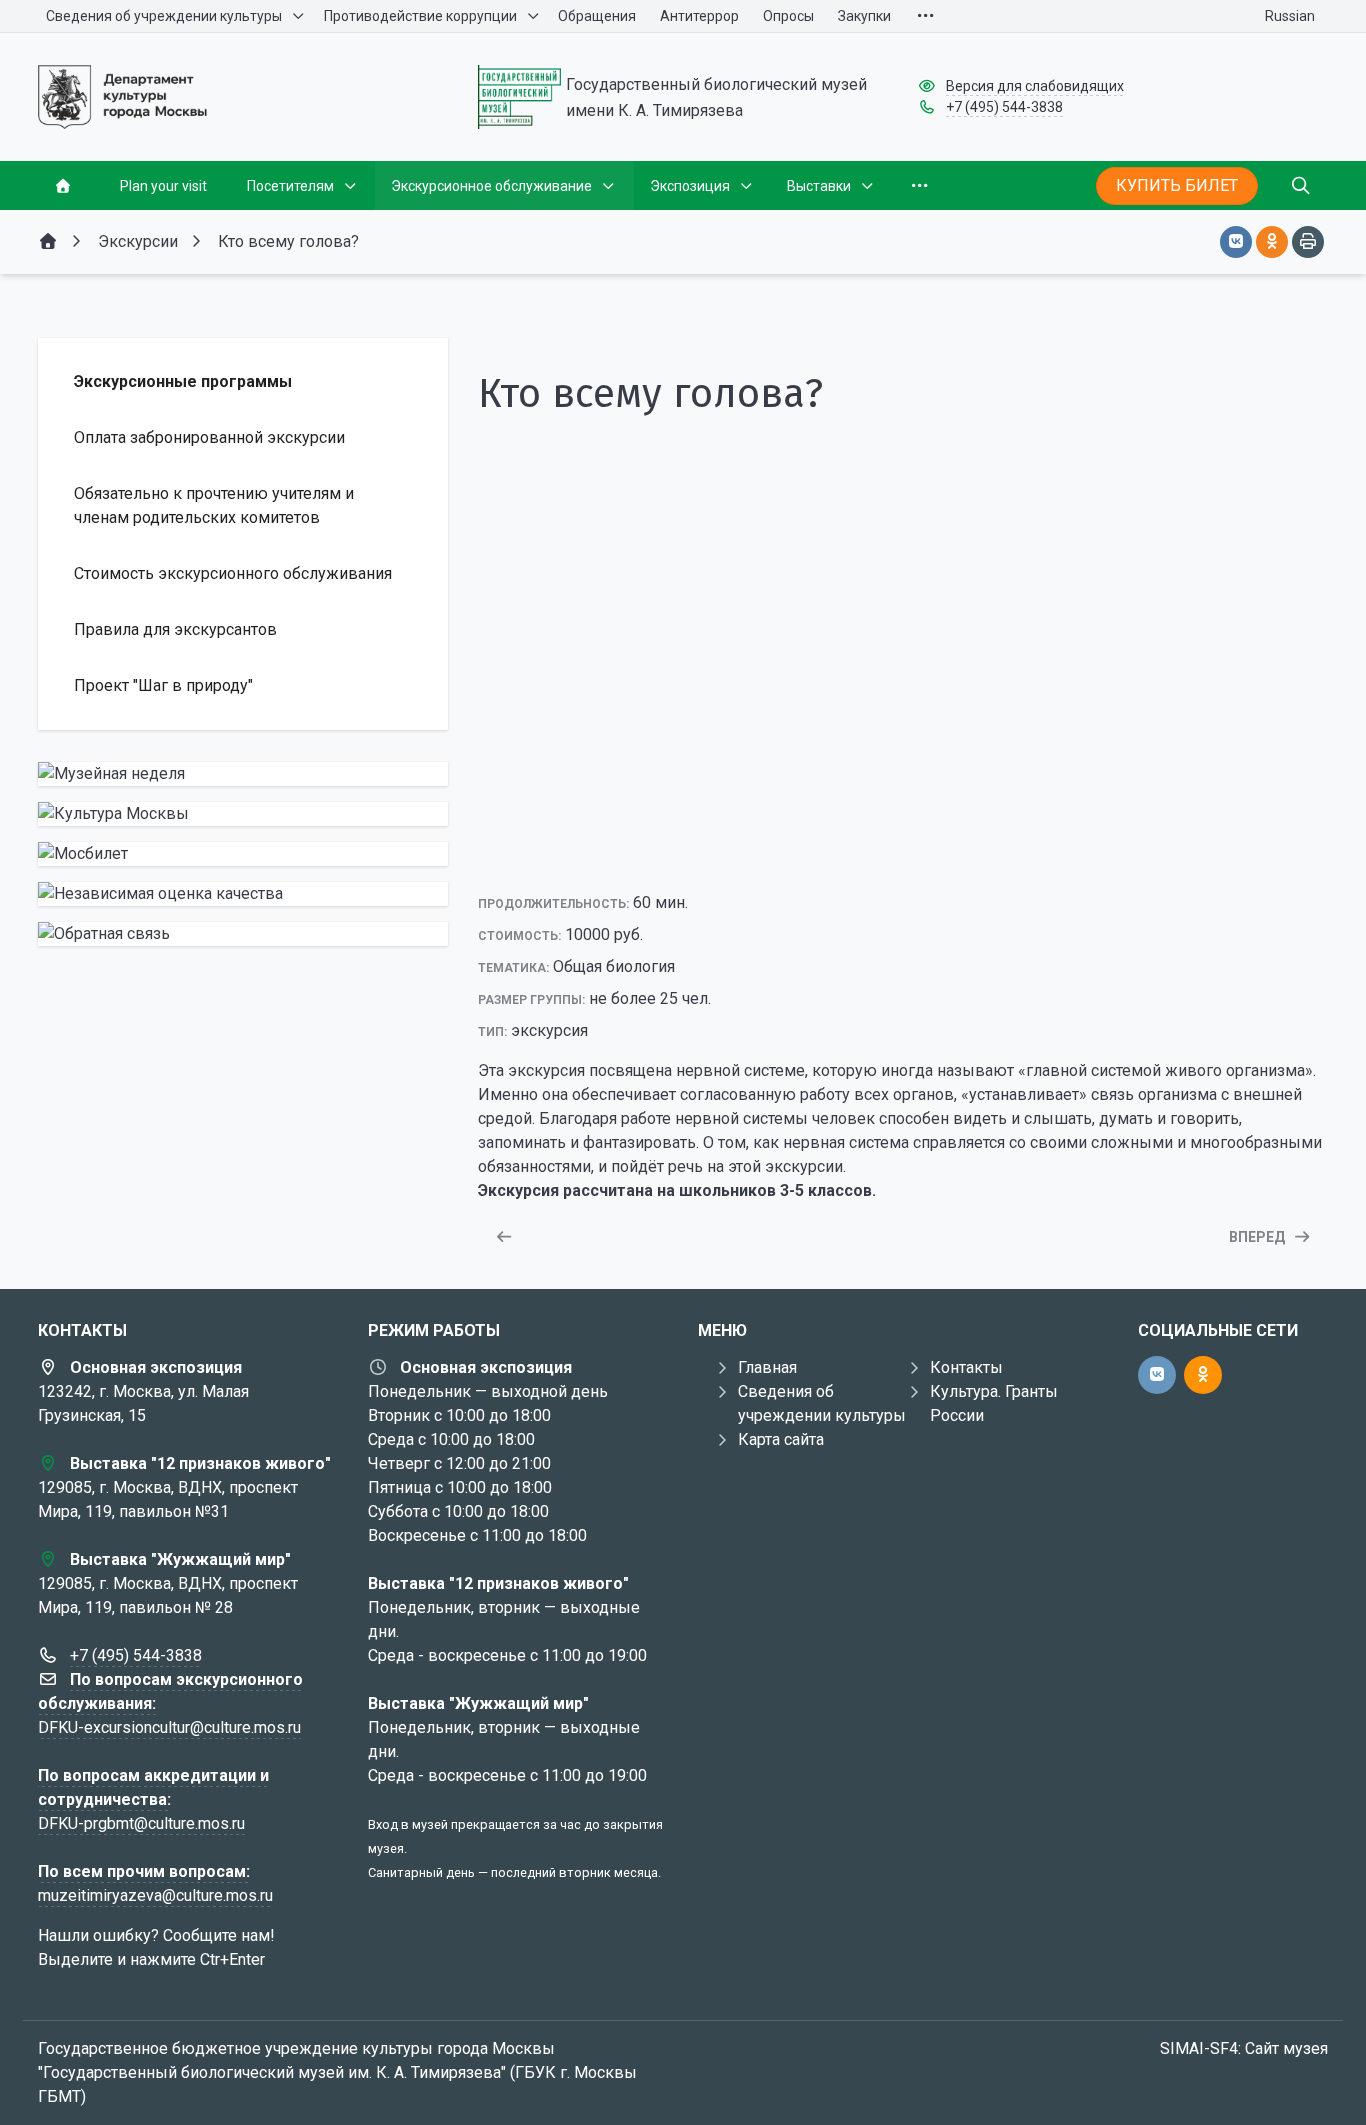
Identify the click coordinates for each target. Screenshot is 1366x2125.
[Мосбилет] (243, 854)
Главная (767, 1367)
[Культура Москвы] (243, 814)
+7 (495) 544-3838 (1004, 107)
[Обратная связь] (243, 934)
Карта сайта (781, 1439)
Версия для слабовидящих (1035, 86)
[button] (903, 854)
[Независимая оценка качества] (243, 894)
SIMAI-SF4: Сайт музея (1244, 2048)
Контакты (966, 1367)
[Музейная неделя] (243, 774)
